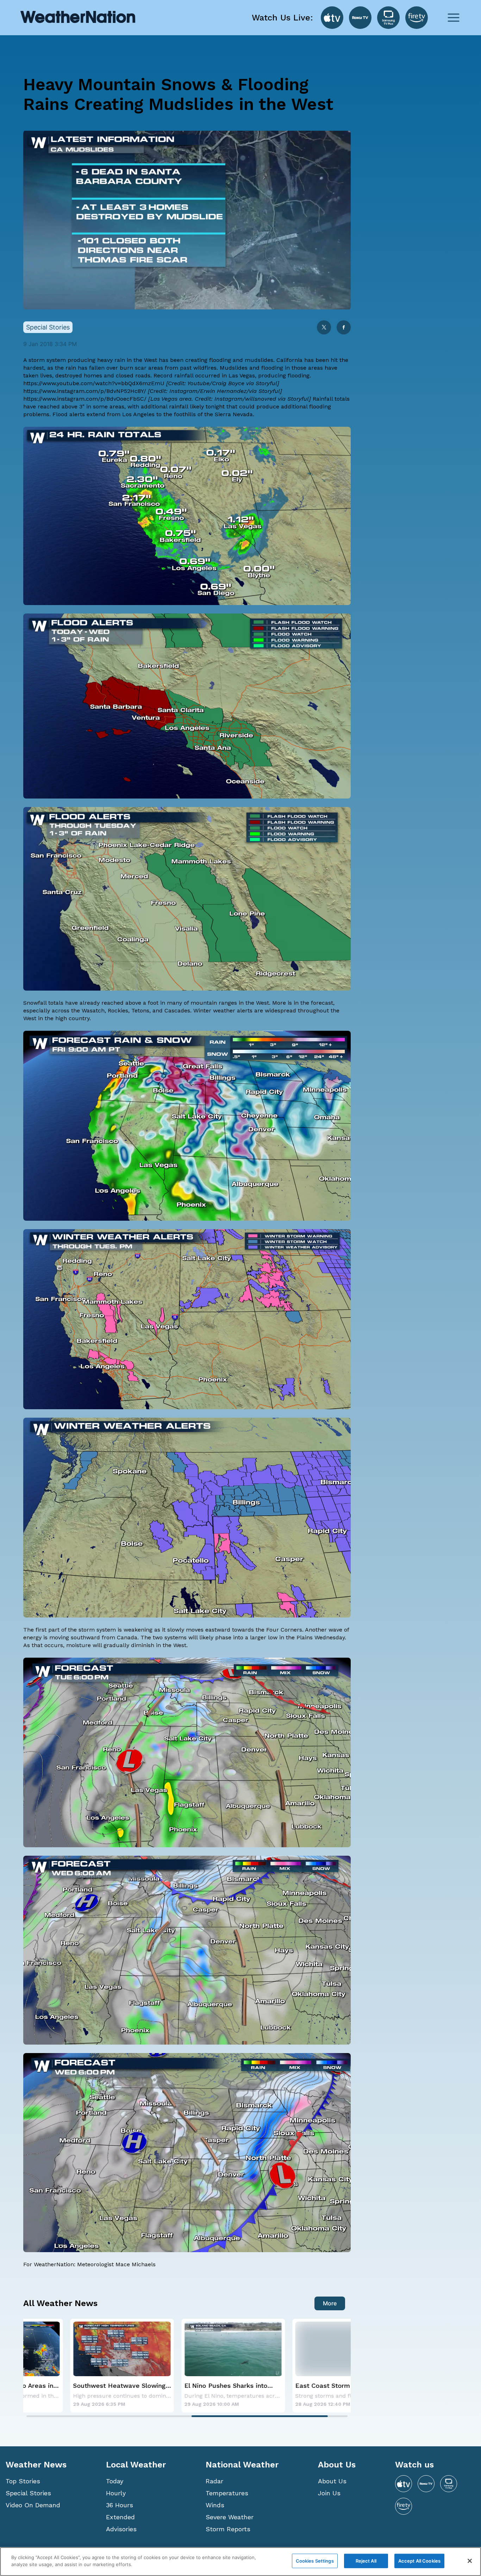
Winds (215, 2505)
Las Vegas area (171, 399)
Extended (120, 2517)
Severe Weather (230, 2517)
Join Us (329, 2493)
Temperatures (227, 2493)
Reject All (366, 2561)
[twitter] (324, 328)
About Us (332, 2481)
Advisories (121, 2529)
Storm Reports (228, 2529)
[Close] (470, 2561)
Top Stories (23, 2481)
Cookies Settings (315, 2561)
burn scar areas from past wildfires (168, 368)
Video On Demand (33, 2505)
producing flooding (284, 375)
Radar (214, 2481)
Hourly (116, 2493)
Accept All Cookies (419, 2561)
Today (115, 2481)
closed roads (133, 375)
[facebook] (344, 328)
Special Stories (28, 2493)
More (330, 2303)
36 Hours (120, 2505)
